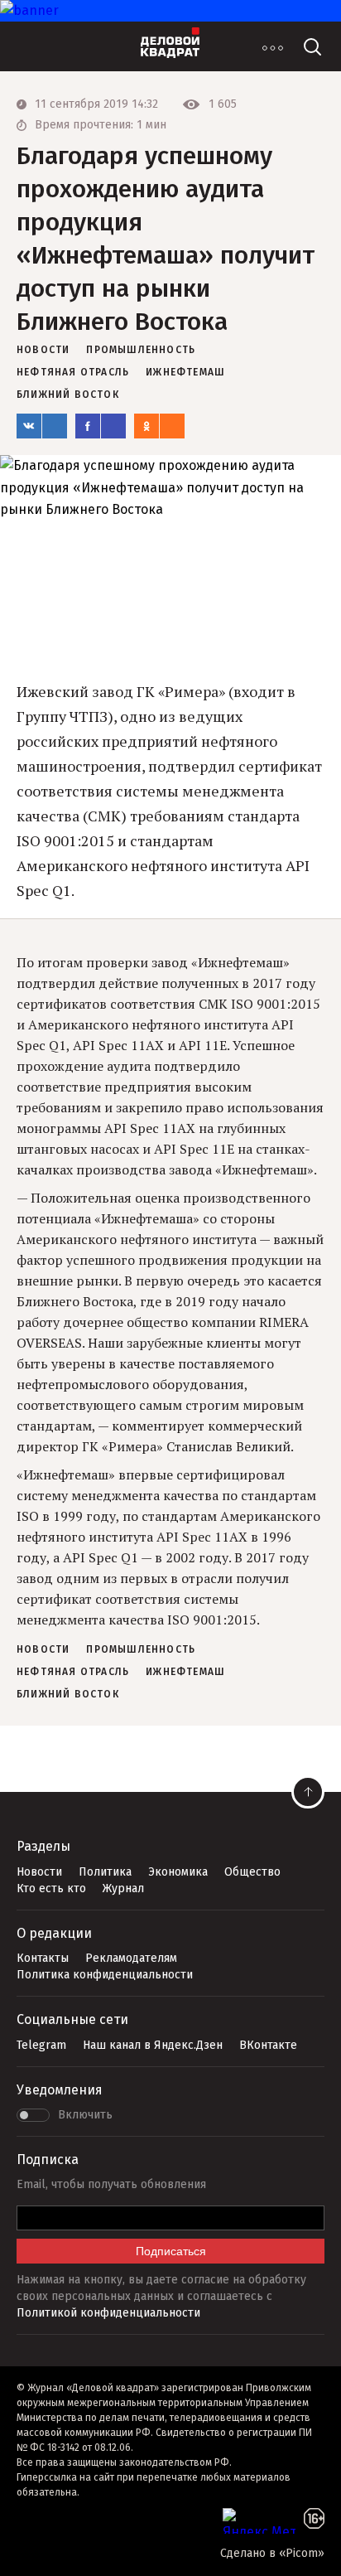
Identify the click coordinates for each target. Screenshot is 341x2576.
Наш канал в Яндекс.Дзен (153, 2045)
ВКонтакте (268, 2045)
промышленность (141, 350)
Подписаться (171, 2251)
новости (43, 350)
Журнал (123, 1888)
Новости (39, 1872)
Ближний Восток (68, 395)
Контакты (43, 1958)
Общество (252, 1872)
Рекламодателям (131, 1958)
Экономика (178, 1872)
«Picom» (302, 2553)
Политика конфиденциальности (105, 1975)
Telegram (41, 2045)
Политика (105, 1872)
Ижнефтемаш (185, 372)
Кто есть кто (51, 1888)
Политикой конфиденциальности (108, 2313)
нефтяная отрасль (73, 372)
